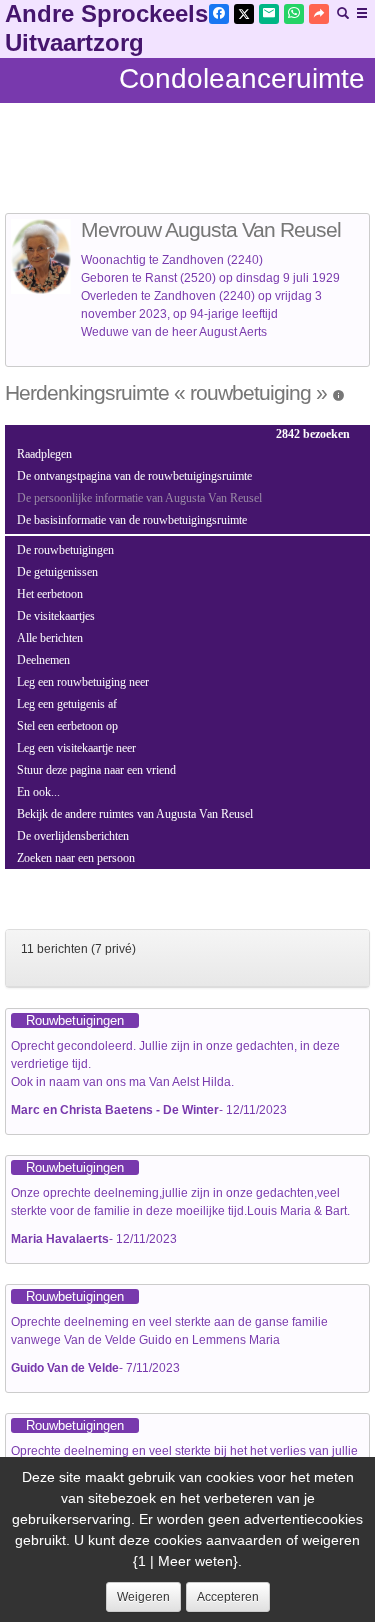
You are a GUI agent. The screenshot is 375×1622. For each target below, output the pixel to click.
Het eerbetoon (50, 594)
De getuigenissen (57, 572)
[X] (244, 14)
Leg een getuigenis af (67, 704)
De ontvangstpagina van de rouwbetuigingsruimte (134, 476)
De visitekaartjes (56, 616)
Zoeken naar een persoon (76, 858)
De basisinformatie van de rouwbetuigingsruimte (132, 520)
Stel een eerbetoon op (67, 726)
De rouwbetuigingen (65, 550)
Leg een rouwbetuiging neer (83, 682)
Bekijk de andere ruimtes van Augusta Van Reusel (135, 814)
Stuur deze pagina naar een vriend (96, 770)
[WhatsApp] (294, 14)
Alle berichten (50, 638)
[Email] (269, 14)
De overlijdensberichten (73, 836)
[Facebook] (219, 14)
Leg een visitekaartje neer (76, 748)
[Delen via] (319, 14)
